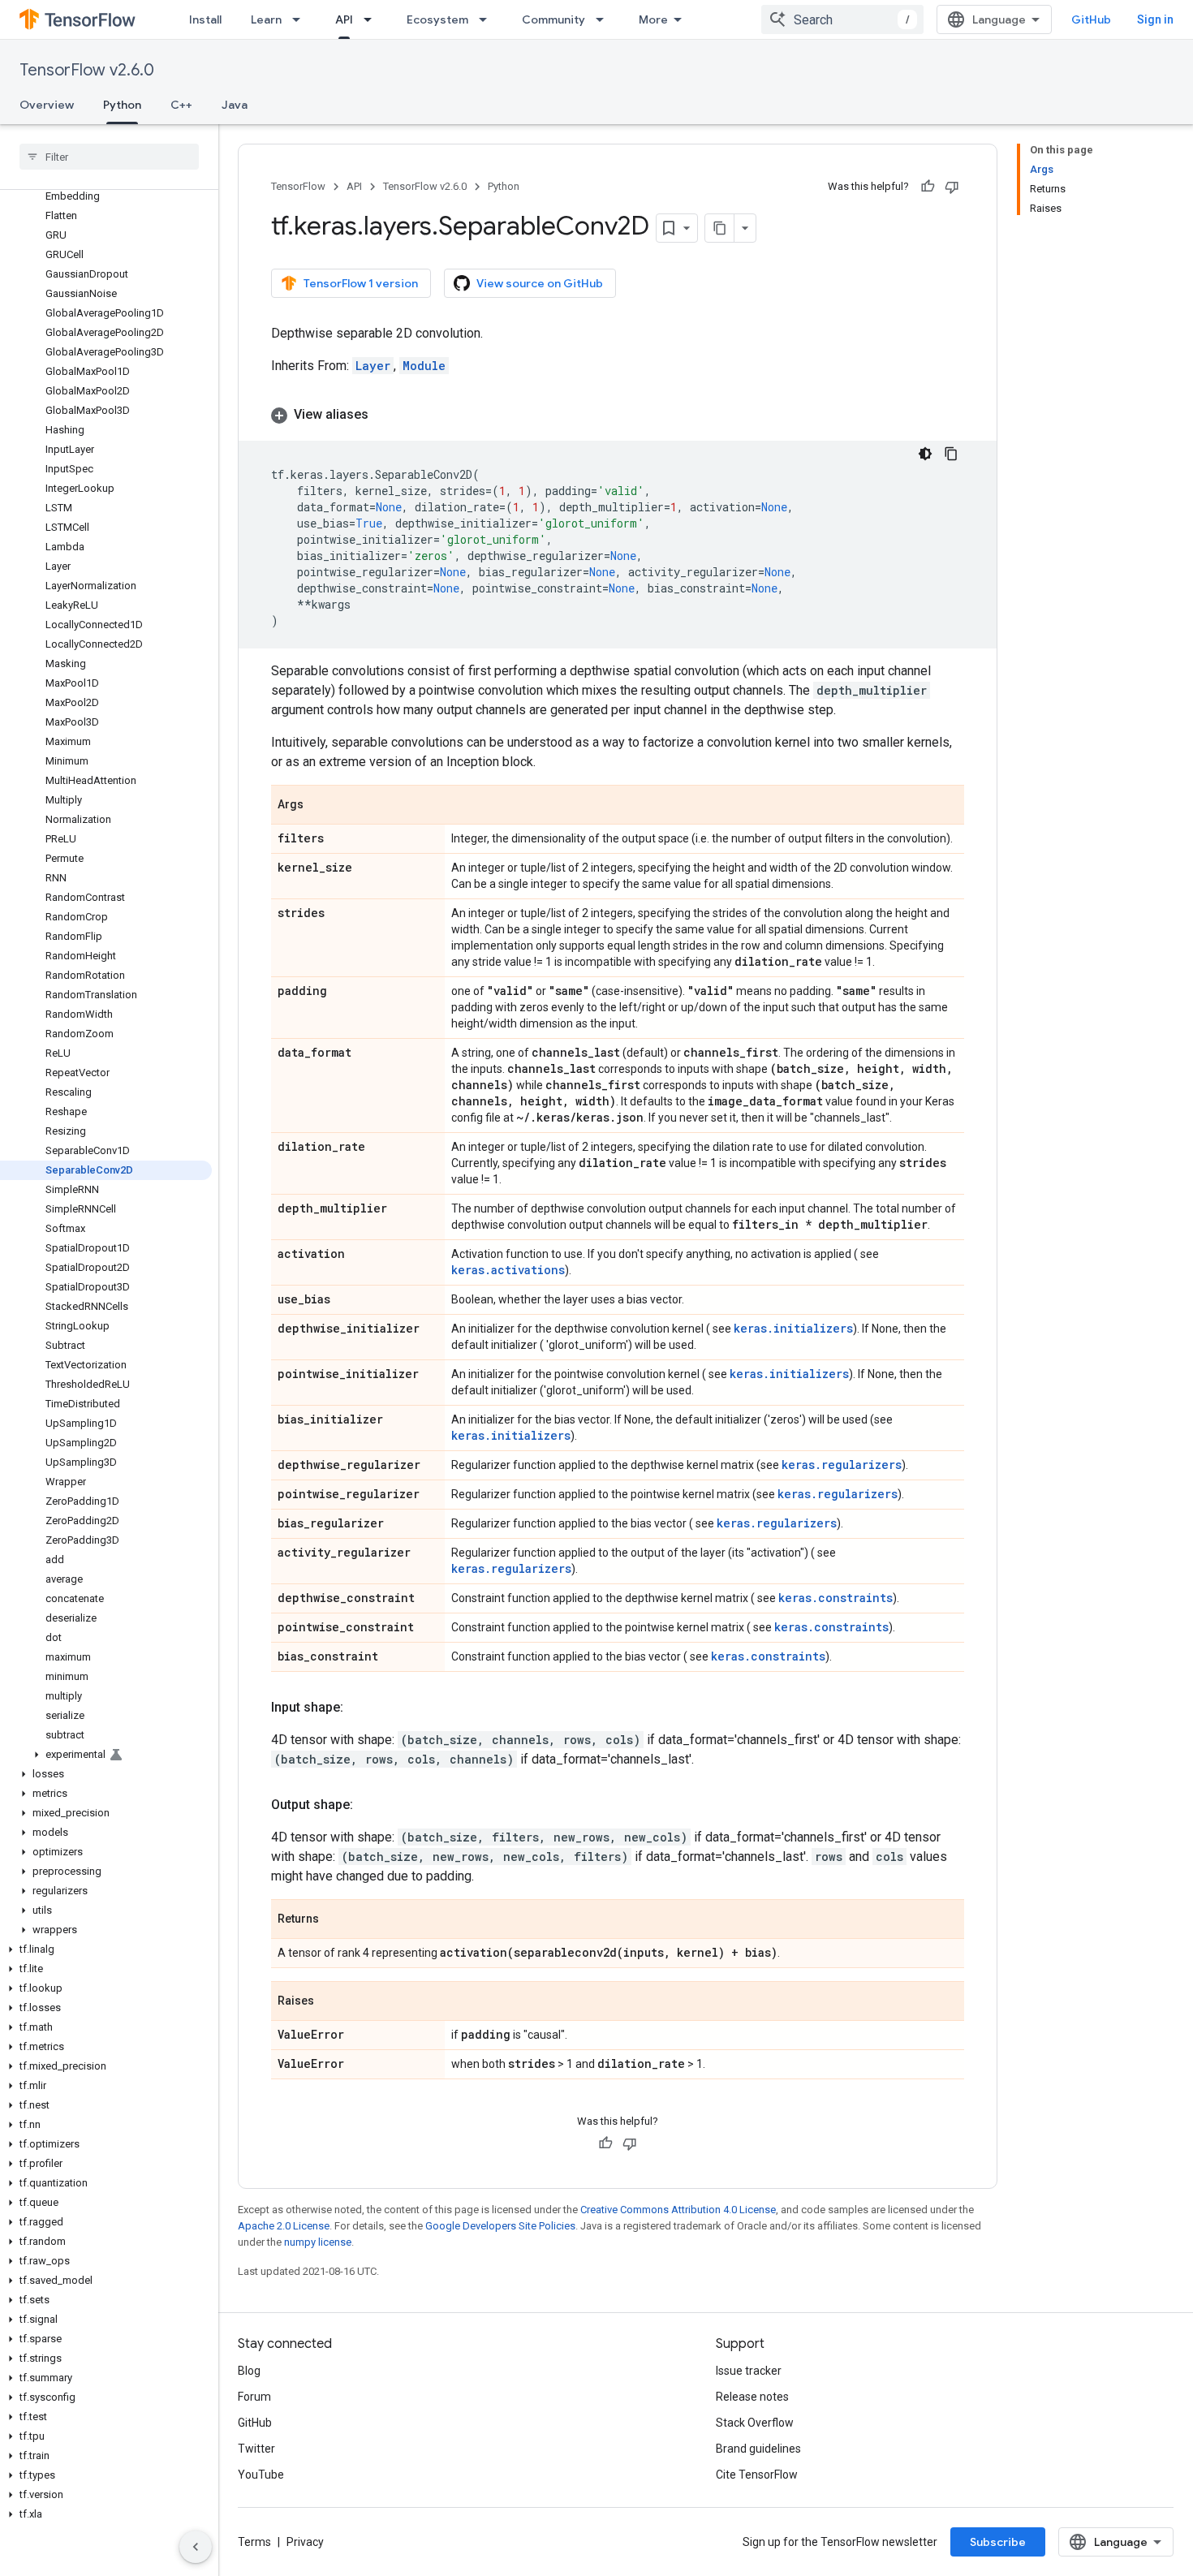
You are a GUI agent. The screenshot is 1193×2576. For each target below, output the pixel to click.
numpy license (318, 2242)
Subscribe (998, 2542)
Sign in (1155, 19)
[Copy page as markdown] (720, 228)
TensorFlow (298, 186)
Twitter (256, 2449)
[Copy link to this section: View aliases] (385, 415)
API (344, 19)
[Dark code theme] (925, 454)
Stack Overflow (755, 2423)
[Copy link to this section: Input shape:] (360, 1708)
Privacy (305, 2542)
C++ (181, 105)
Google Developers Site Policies (500, 2226)
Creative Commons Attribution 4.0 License (678, 2210)
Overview (47, 105)
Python (122, 105)
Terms (254, 2542)
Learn (266, 19)
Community (553, 19)
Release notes (752, 2397)
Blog (249, 2371)
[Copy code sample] (951, 454)
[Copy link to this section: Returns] (335, 1920)
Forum (254, 2397)
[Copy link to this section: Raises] (330, 2002)
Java (235, 105)
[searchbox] (109, 157)
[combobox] (842, 19)
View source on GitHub (540, 283)
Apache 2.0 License (284, 2226)
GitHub (1091, 19)
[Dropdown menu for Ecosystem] (488, 19)
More (653, 19)
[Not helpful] (952, 187)
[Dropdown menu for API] (373, 19)
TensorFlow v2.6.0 (87, 70)
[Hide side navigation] (196, 2547)
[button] (106, 1755)
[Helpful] (928, 187)
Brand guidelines (758, 2449)
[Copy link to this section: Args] (320, 806)
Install (205, 19)
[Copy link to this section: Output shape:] (369, 1805)
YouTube (261, 2475)
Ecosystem (437, 19)
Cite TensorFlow (757, 2475)
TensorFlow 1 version (361, 283)
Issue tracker (749, 2371)
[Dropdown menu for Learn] (301, 19)
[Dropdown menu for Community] (605, 19)
